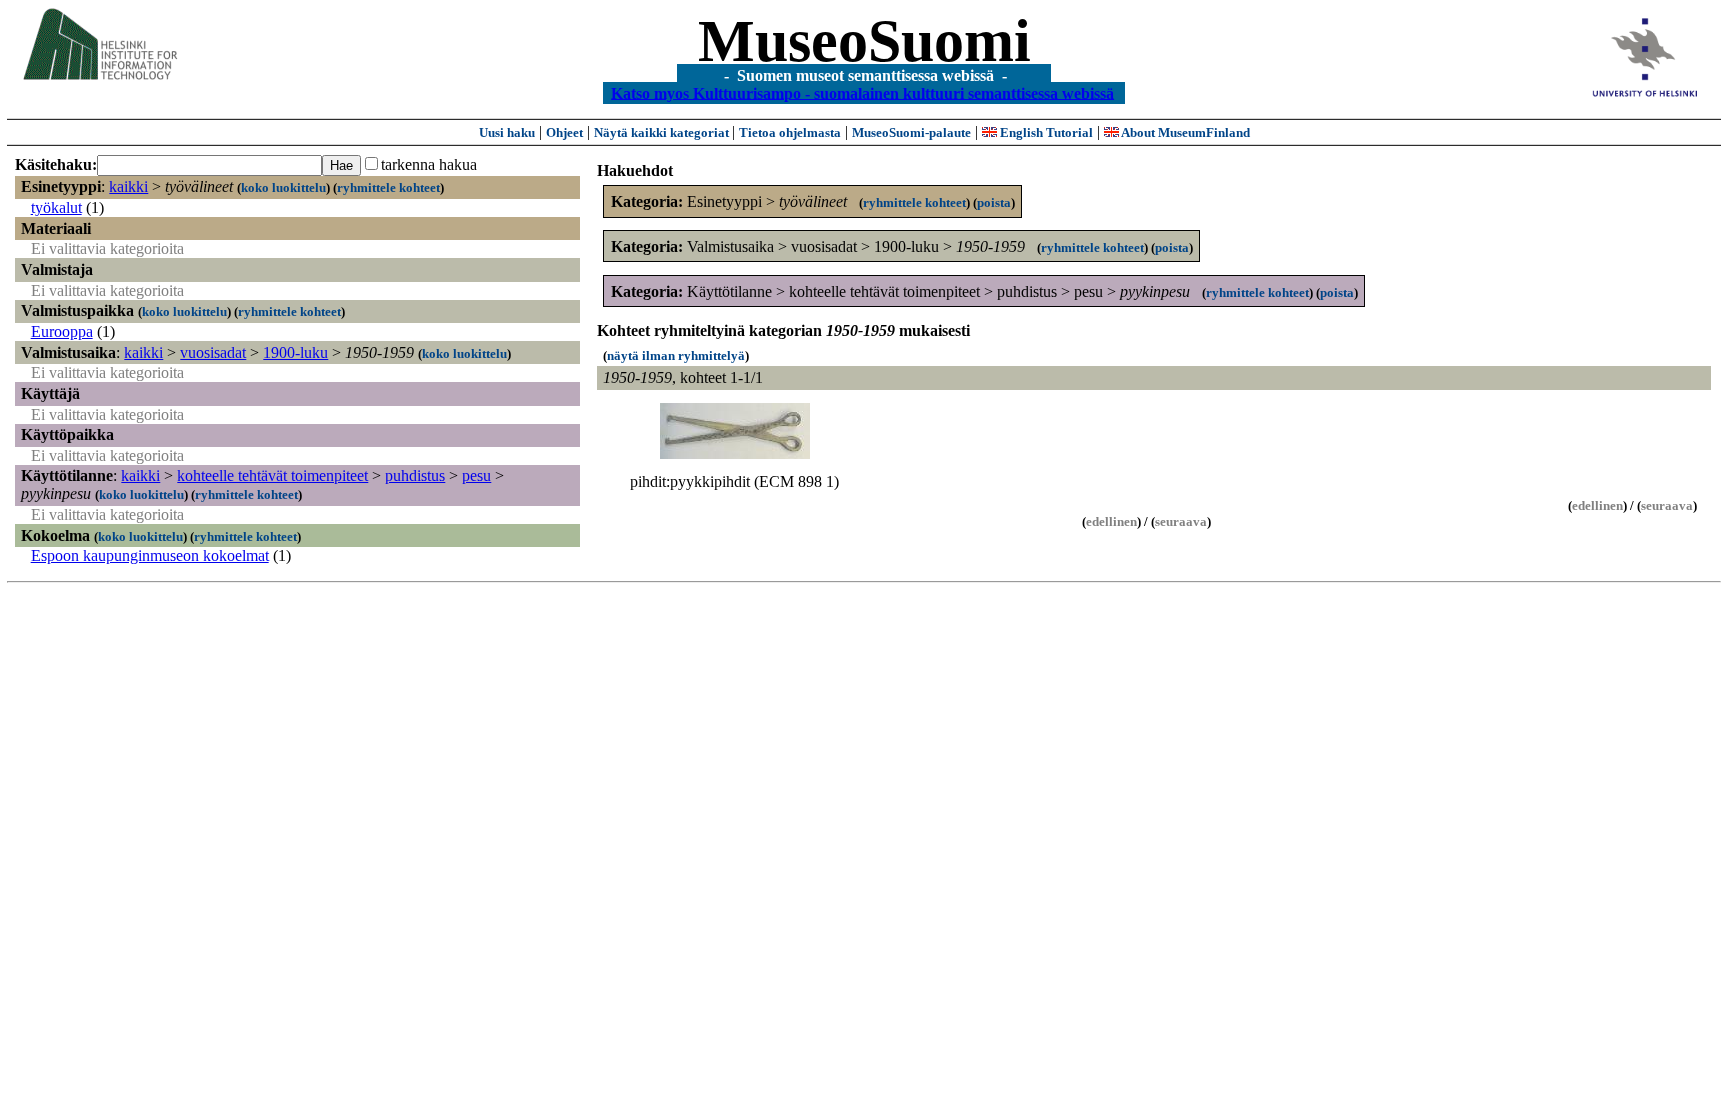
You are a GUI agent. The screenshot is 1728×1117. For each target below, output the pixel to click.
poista (994, 202)
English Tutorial (1045, 132)
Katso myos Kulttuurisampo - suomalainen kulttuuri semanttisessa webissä (862, 92)
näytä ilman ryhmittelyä (676, 355)
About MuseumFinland (1184, 132)
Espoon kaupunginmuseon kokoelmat (150, 555)
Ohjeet (564, 132)
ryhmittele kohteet (388, 187)
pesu (476, 475)
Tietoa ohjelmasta (790, 132)
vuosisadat (213, 352)
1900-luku (295, 352)
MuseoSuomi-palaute (911, 132)
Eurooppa (62, 331)
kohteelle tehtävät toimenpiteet (272, 475)
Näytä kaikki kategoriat (663, 132)
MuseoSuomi (864, 41)
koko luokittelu (283, 187)
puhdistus (415, 475)
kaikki (128, 186)
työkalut (56, 207)
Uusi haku (507, 132)
